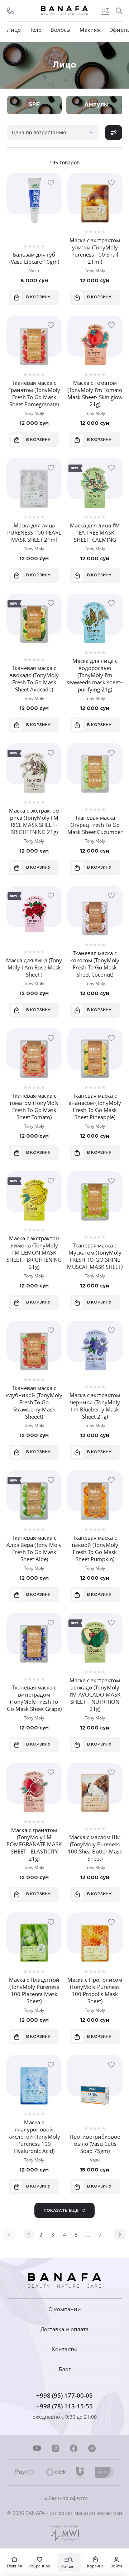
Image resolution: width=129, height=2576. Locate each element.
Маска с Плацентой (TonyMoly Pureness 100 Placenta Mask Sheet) (34, 1990)
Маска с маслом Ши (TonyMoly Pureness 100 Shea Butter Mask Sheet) (95, 1848)
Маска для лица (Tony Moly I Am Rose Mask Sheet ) (34, 967)
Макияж (90, 30)
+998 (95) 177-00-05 (64, 2395)
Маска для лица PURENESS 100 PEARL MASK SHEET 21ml (34, 532)
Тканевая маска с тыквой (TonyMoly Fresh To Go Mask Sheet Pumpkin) (95, 1548)
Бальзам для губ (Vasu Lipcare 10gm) (34, 258)
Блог (65, 2369)
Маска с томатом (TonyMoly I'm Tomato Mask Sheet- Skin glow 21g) (95, 393)
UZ (105, 11)
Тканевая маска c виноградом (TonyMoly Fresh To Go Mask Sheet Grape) (34, 1698)
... (88, 2235)
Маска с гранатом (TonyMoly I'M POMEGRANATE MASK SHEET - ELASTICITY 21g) (34, 1844)
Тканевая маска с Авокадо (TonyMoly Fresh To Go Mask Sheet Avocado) (34, 679)
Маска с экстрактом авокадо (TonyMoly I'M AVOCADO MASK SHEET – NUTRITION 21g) (95, 1694)
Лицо (14, 30)
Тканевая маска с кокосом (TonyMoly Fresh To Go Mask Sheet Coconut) (95, 964)
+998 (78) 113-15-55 (64, 2406)
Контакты (64, 2349)
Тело (36, 30)
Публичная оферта (64, 2498)
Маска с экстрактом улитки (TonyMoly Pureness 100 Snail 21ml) (95, 251)
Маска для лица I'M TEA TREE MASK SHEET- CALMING (95, 532)
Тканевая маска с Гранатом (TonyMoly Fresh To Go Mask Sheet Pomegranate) (34, 393)
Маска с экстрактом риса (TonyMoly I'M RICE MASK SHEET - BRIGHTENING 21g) (34, 821)
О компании (65, 2309)
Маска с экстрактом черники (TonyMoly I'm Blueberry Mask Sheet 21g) (95, 1406)
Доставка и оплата (64, 2329)
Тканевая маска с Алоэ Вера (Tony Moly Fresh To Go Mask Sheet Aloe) (34, 1548)
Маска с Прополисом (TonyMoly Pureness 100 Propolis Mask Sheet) (95, 1990)
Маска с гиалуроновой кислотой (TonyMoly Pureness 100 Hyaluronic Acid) (34, 2136)
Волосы (61, 30)
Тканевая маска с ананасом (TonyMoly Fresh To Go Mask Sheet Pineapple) (95, 1106)
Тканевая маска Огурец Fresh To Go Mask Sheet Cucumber (95, 825)
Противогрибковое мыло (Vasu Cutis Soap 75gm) (95, 2144)
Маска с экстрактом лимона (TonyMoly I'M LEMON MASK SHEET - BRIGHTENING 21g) (34, 1252)
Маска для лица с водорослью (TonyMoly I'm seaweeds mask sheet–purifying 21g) (95, 675)
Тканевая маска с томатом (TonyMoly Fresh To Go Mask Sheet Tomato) (34, 1106)
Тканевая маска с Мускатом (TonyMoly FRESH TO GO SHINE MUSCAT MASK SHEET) (95, 1256)
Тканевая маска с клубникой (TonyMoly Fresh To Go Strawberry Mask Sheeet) (34, 1402)
